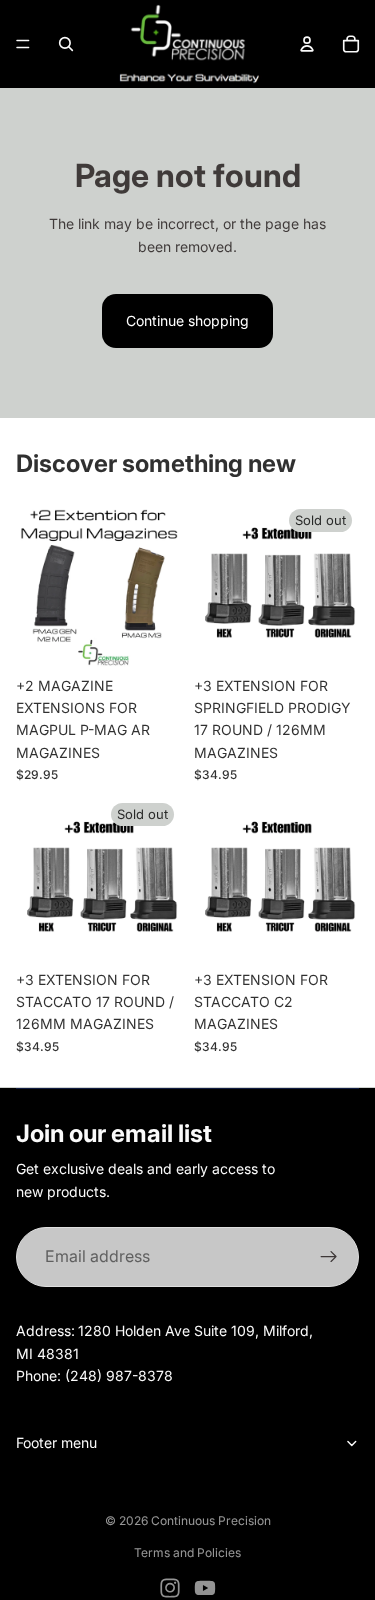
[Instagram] (170, 1588)
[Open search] (66, 44)
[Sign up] (329, 1257)
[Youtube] (205, 1588)
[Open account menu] (307, 44)
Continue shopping (187, 320)
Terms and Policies (187, 1552)
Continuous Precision (211, 1520)
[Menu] (23, 44)
